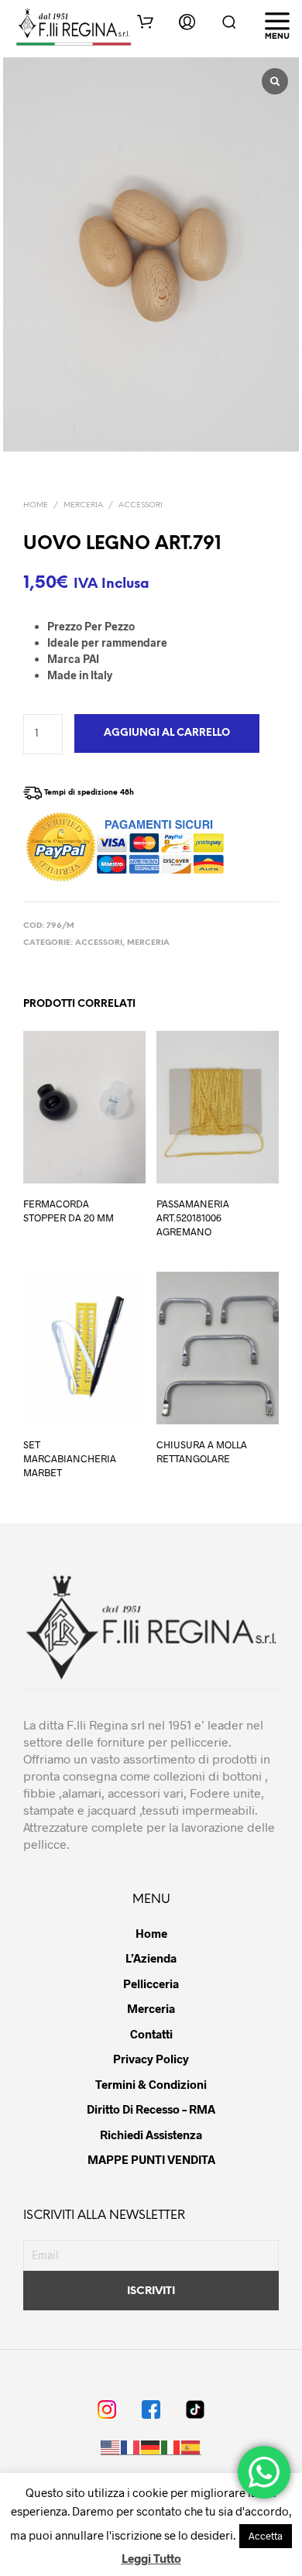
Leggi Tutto (151, 2558)
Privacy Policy (151, 2059)
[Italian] (171, 2448)
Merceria (151, 2008)
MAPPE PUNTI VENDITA (151, 2159)
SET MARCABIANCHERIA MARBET (70, 1458)
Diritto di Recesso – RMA (151, 2109)
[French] (131, 2448)
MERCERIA (83, 505)
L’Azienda (151, 1958)
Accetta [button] (266, 2536)
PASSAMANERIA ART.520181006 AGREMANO (193, 1217)
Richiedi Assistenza (151, 2135)
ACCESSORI (141, 505)
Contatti (151, 2034)
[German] (151, 2448)
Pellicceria (151, 1984)
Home (36, 505)
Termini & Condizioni (151, 2084)
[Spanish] (191, 2448)
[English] (111, 2448)
